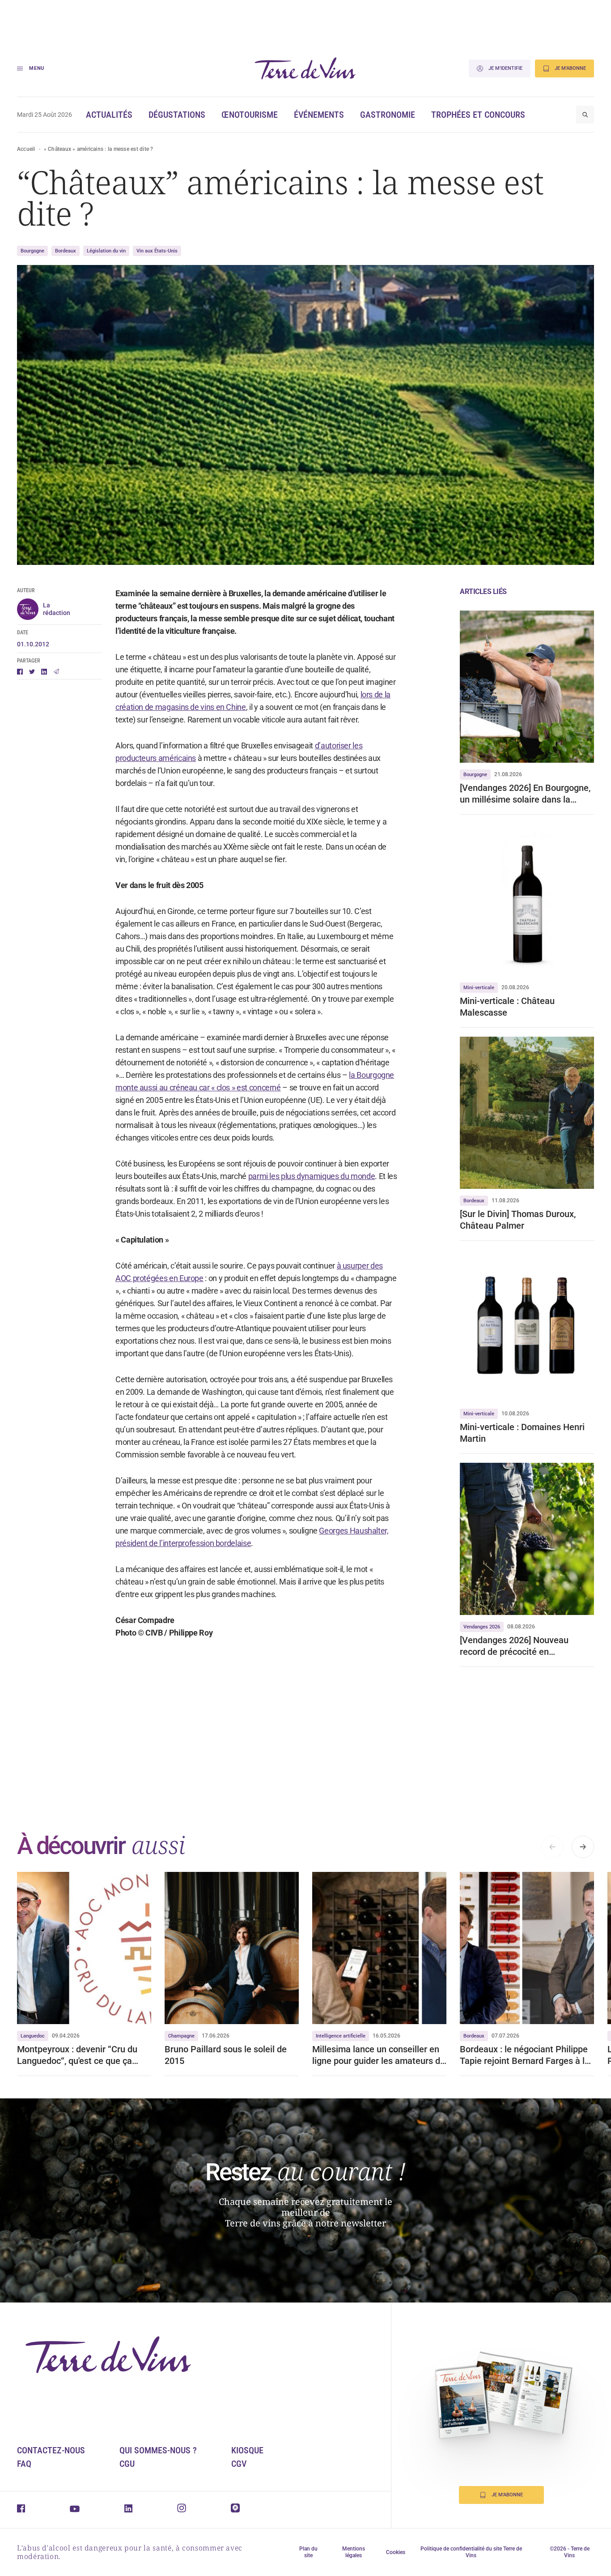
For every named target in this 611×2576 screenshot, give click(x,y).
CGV (239, 2464)
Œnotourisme (250, 115)
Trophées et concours (478, 115)
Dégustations (177, 115)
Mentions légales (354, 2552)
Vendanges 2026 (482, 1627)
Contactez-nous (51, 2450)
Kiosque (247, 2450)
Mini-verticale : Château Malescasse (507, 1007)
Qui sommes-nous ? (158, 2450)
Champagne (181, 2036)
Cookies (396, 2552)
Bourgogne (32, 251)
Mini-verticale (479, 988)
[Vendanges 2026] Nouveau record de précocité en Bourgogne (514, 1646)
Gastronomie (388, 115)
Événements (319, 115)
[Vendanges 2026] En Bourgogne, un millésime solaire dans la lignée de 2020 (525, 794)
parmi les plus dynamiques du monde (312, 1176)
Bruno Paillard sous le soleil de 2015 (226, 2055)
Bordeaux (66, 251)
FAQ (24, 2464)
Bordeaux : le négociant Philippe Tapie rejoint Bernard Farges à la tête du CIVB (525, 2055)
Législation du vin (106, 251)
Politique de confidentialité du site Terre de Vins (471, 2552)
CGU (127, 2464)
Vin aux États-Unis (157, 251)
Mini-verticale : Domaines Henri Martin (522, 1433)
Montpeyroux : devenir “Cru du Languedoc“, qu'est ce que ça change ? (77, 2055)
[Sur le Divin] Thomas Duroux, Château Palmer (518, 1220)
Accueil (26, 149)
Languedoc (33, 2036)
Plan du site (308, 2552)
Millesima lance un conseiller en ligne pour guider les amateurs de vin (379, 2055)
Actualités (109, 115)
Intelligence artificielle (341, 2036)
